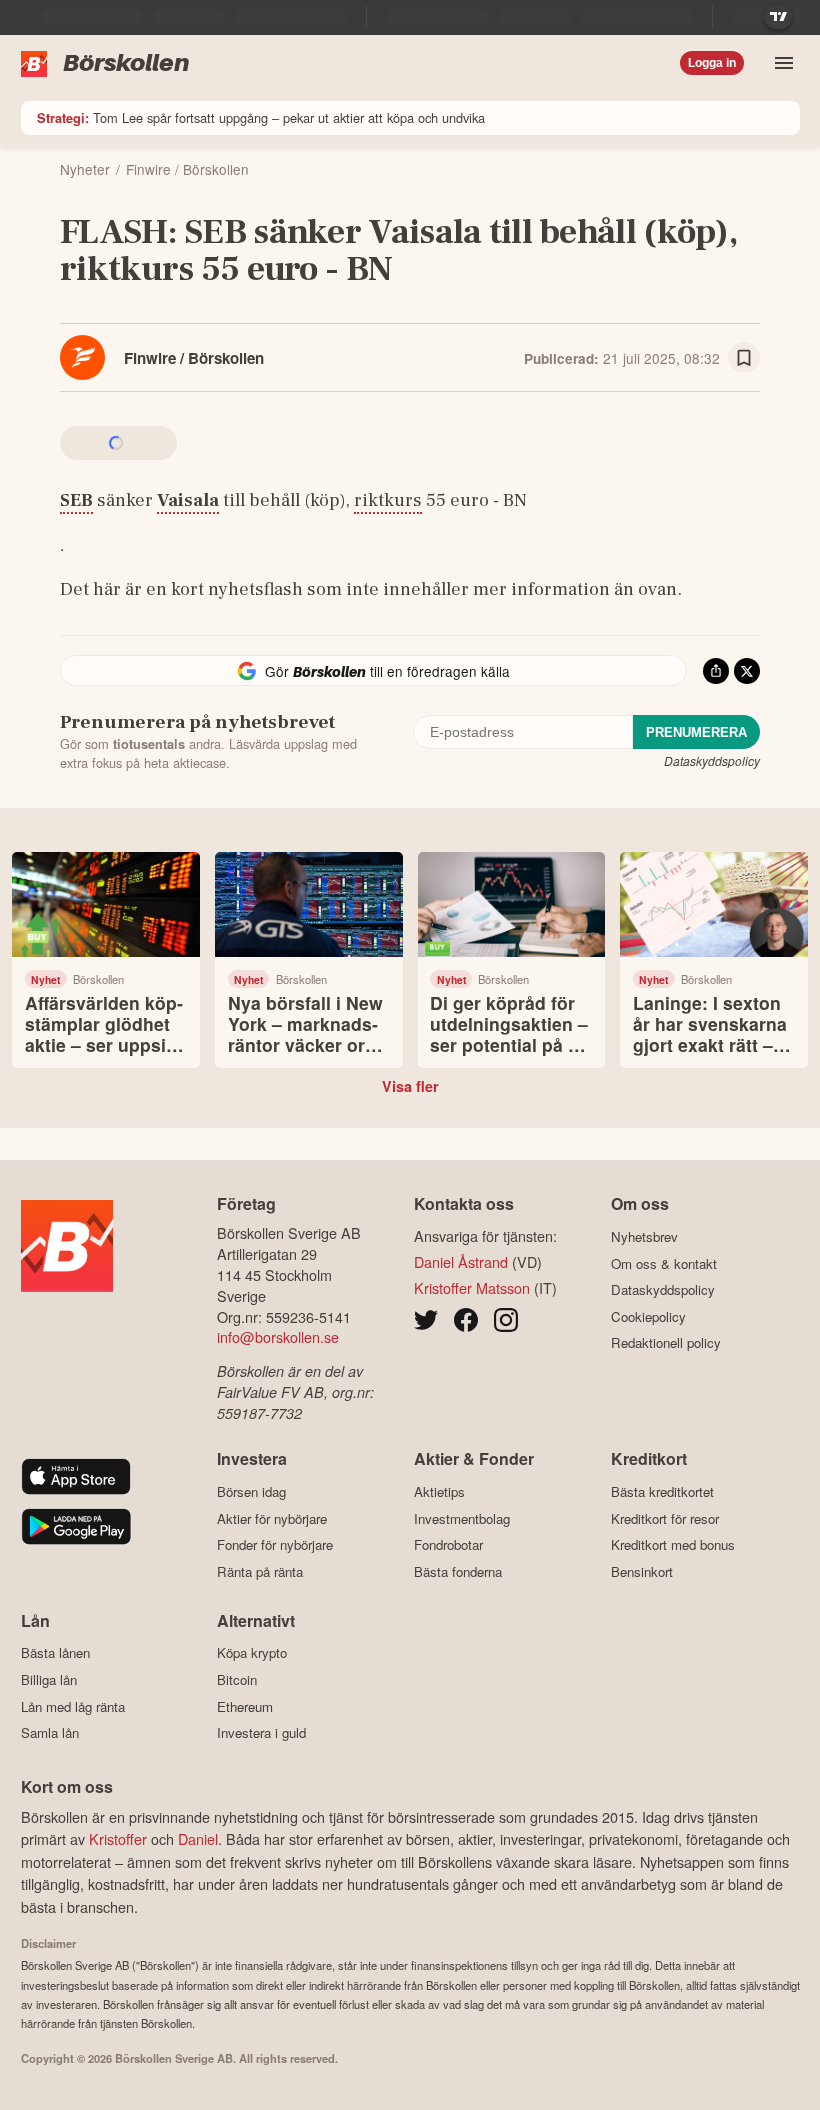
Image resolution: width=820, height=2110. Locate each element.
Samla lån (50, 1733)
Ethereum (245, 1706)
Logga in (712, 63)
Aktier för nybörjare (272, 1518)
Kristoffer (118, 1838)
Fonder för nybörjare (275, 1545)
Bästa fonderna (458, 1571)
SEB (76, 500)
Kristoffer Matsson (472, 1287)
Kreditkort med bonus (673, 1545)
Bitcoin (237, 1679)
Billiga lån (49, 1679)
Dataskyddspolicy (712, 760)
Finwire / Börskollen (194, 358)
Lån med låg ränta (73, 1706)
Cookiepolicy (648, 1316)
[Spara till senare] (744, 358)
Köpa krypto (252, 1653)
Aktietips (439, 1491)
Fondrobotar (448, 1545)
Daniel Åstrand (461, 1261)
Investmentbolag (462, 1518)
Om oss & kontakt (664, 1263)
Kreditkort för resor (665, 1518)
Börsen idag (251, 1491)
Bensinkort (642, 1571)
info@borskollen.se (278, 1336)
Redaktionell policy (666, 1343)
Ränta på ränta (260, 1571)
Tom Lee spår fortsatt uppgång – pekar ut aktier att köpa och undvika (261, 117)
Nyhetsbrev (644, 1236)
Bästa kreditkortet (662, 1491)
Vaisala (188, 500)
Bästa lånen (55, 1653)
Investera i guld (261, 1733)
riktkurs (388, 500)
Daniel (198, 1838)
